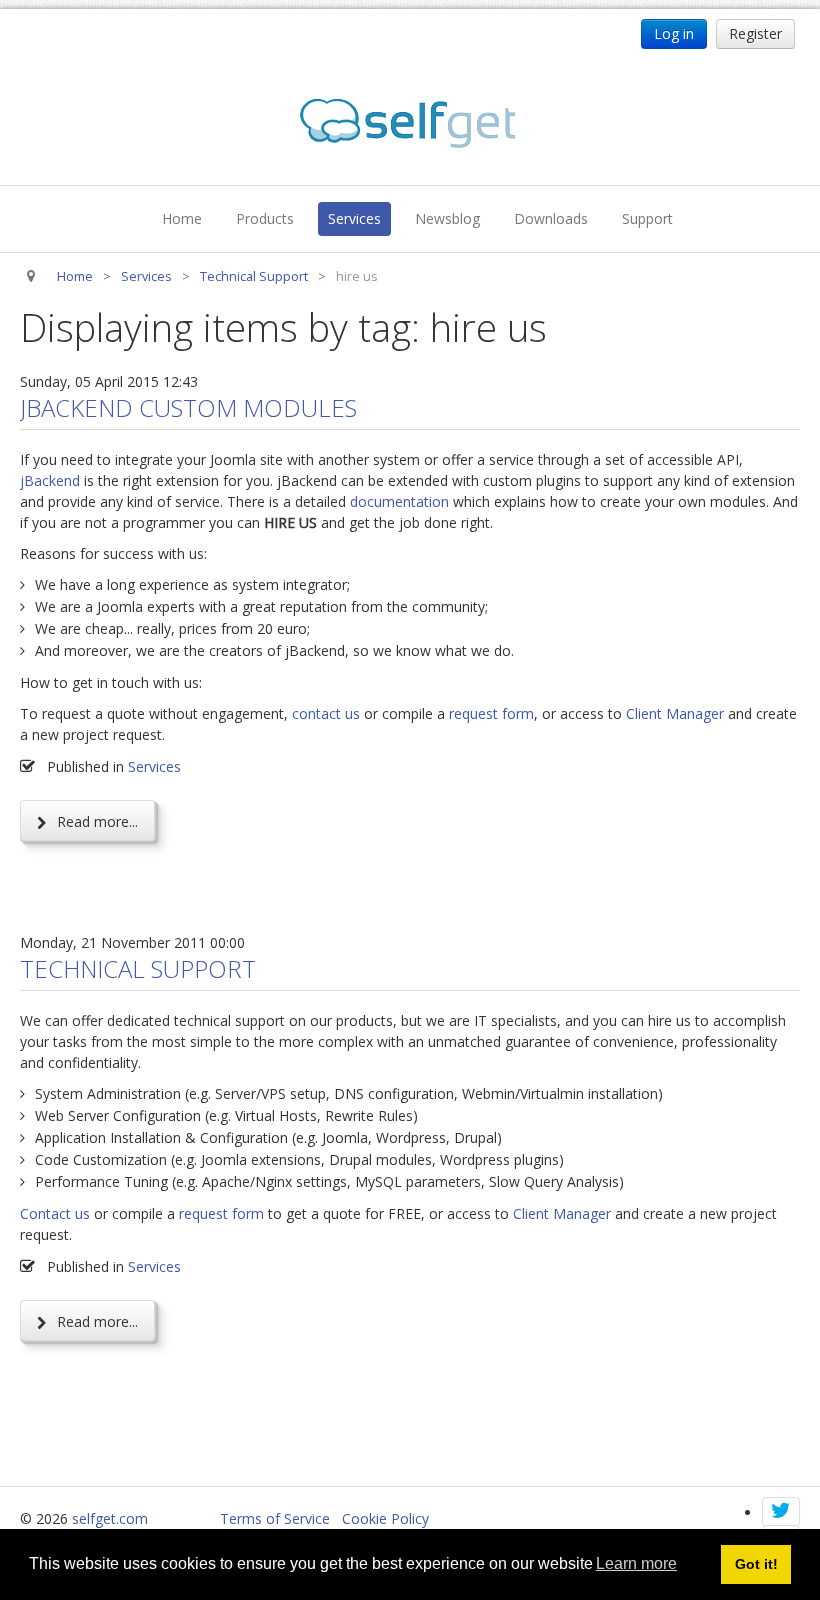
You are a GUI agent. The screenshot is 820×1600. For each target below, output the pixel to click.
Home (182, 218)
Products (265, 218)
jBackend (50, 480)
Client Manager (675, 713)
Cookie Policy (385, 1518)
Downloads (551, 218)
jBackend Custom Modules (188, 407)
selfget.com (110, 1518)
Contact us (55, 1213)
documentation (399, 501)
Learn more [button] (636, 1563)
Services (354, 218)
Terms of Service (275, 1518)
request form (491, 713)
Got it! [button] (756, 1564)
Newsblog (447, 218)
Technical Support (138, 968)
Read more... (95, 821)
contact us (326, 713)
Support (647, 218)
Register (755, 33)
